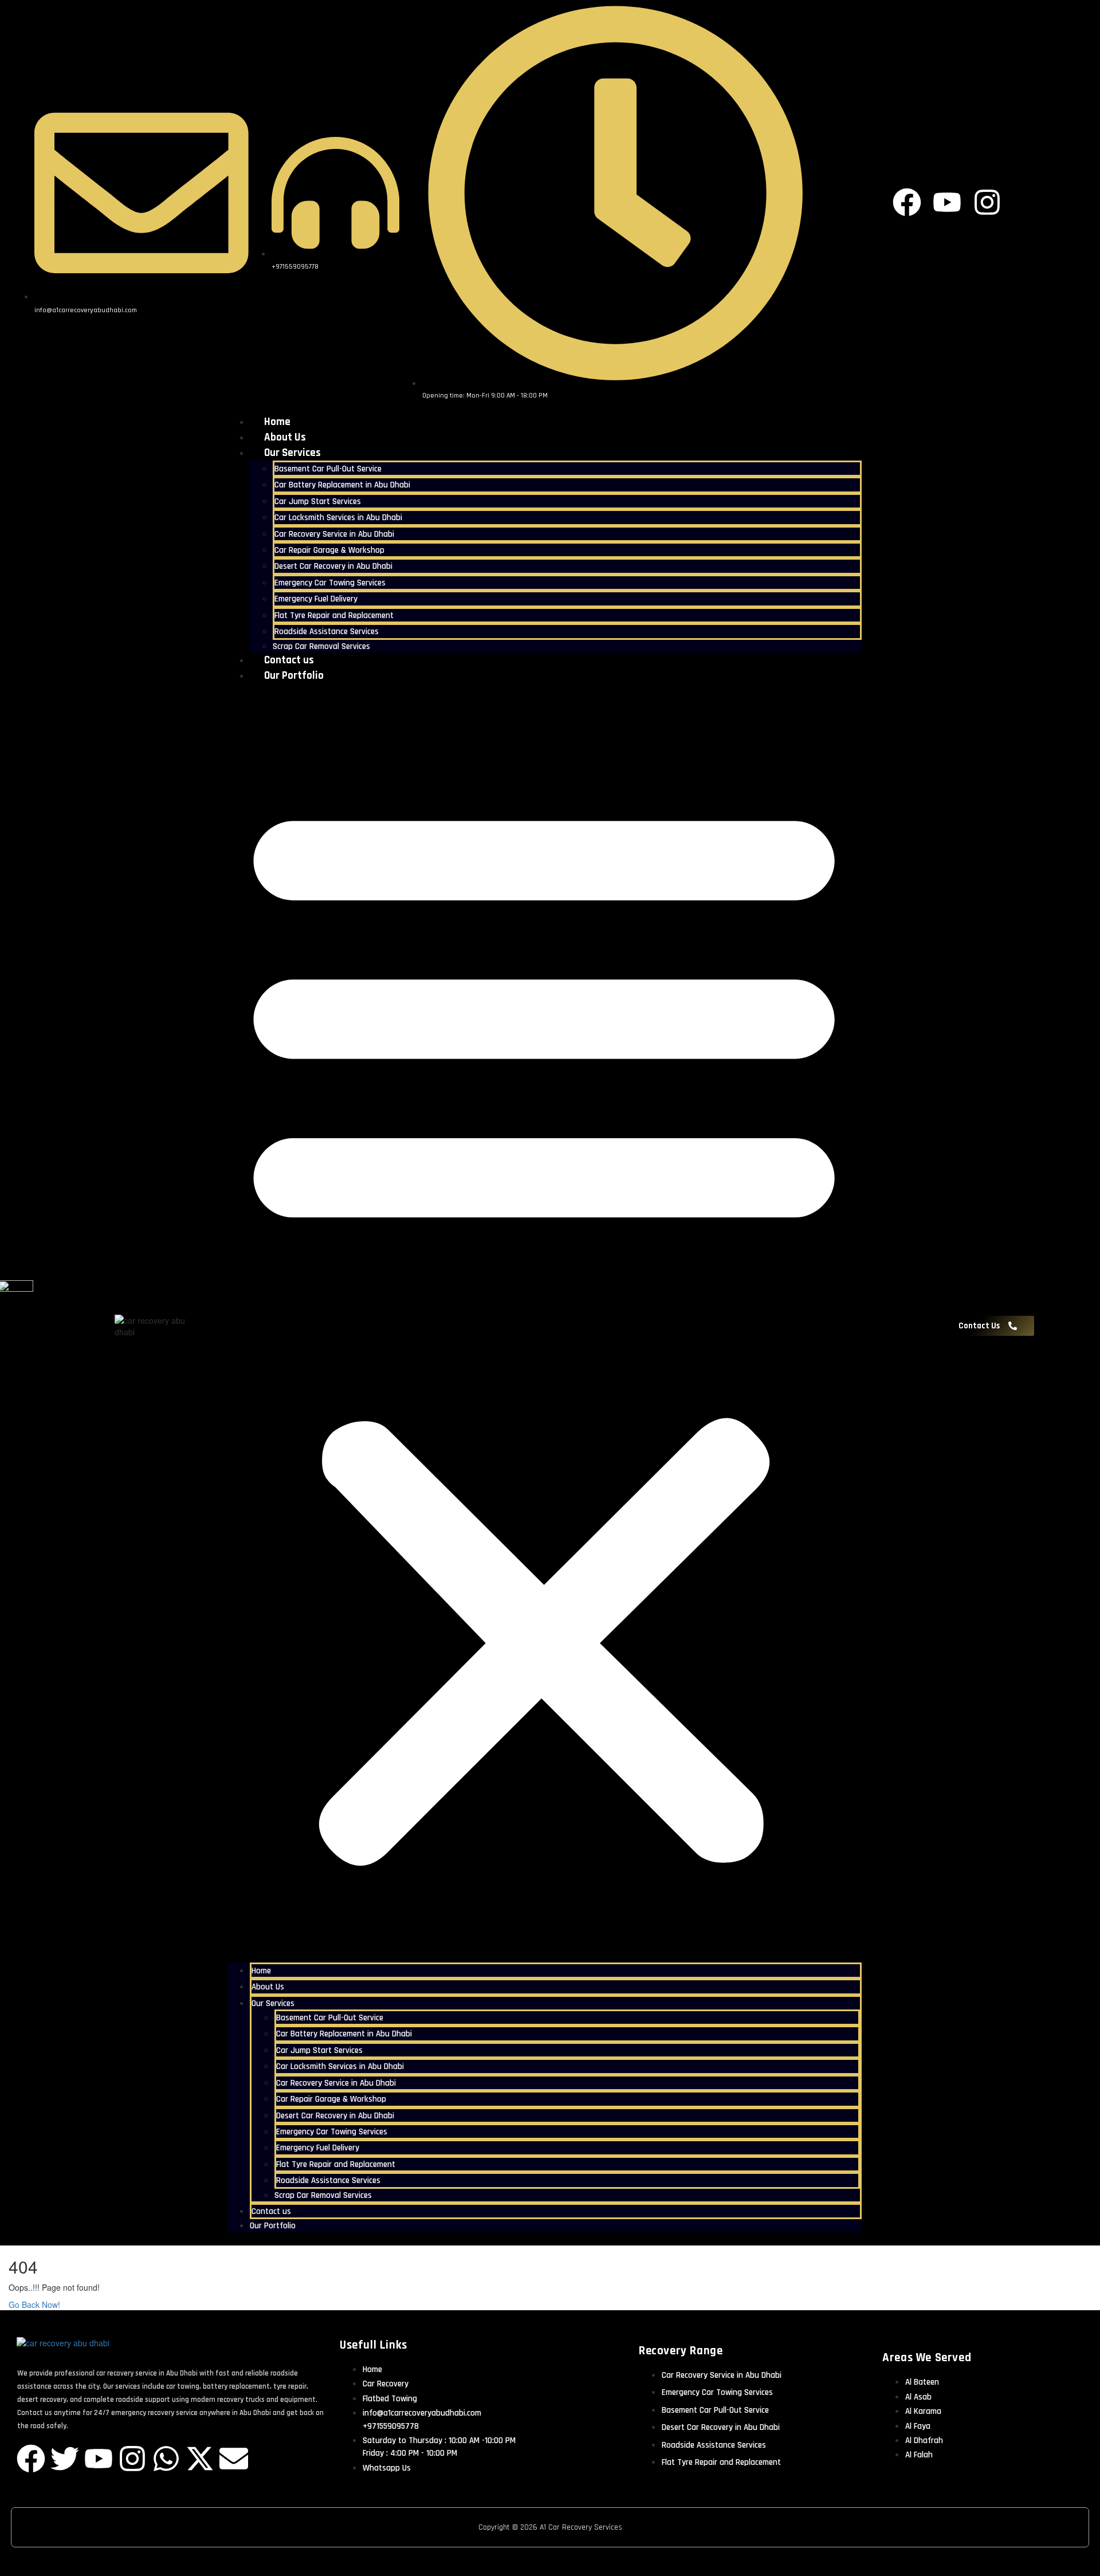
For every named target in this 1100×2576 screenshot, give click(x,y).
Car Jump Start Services (318, 502)
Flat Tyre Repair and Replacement (334, 616)
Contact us (289, 660)
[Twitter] (65, 2459)
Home (277, 422)
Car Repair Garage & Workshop (329, 550)
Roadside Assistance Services (327, 632)
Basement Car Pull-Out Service (328, 469)
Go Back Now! (36, 2304)
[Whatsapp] (166, 2459)
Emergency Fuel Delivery (316, 599)
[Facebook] (31, 2459)
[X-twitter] (200, 2459)
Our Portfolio (294, 676)
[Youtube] (99, 2459)
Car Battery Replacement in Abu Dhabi (342, 485)
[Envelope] (234, 2459)
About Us (285, 437)
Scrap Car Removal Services (321, 646)
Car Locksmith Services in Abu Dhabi (338, 518)
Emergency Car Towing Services (330, 583)
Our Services (292, 453)
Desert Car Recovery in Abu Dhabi (333, 566)
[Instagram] (132, 2459)
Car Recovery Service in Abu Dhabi (334, 534)
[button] (544, 1326)
